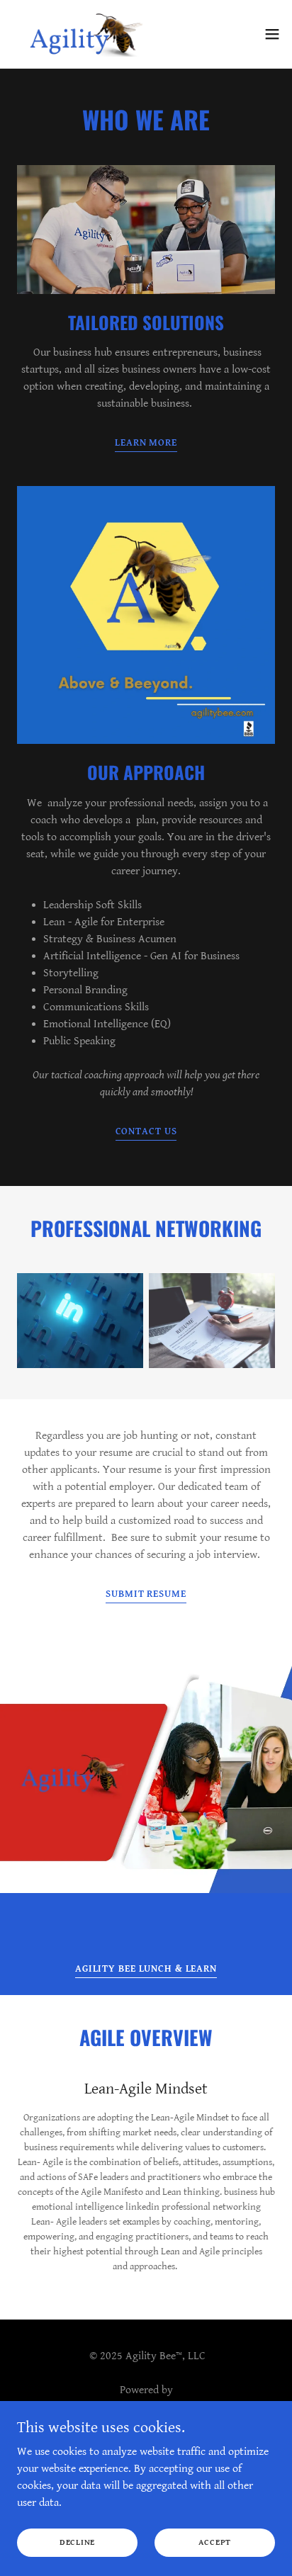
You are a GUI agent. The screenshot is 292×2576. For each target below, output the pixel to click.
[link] (87, 34)
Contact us (146, 1131)
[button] (272, 34)
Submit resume (146, 1594)
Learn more (146, 443)
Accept (215, 2542)
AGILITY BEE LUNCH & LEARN (146, 1969)
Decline (77, 2542)
